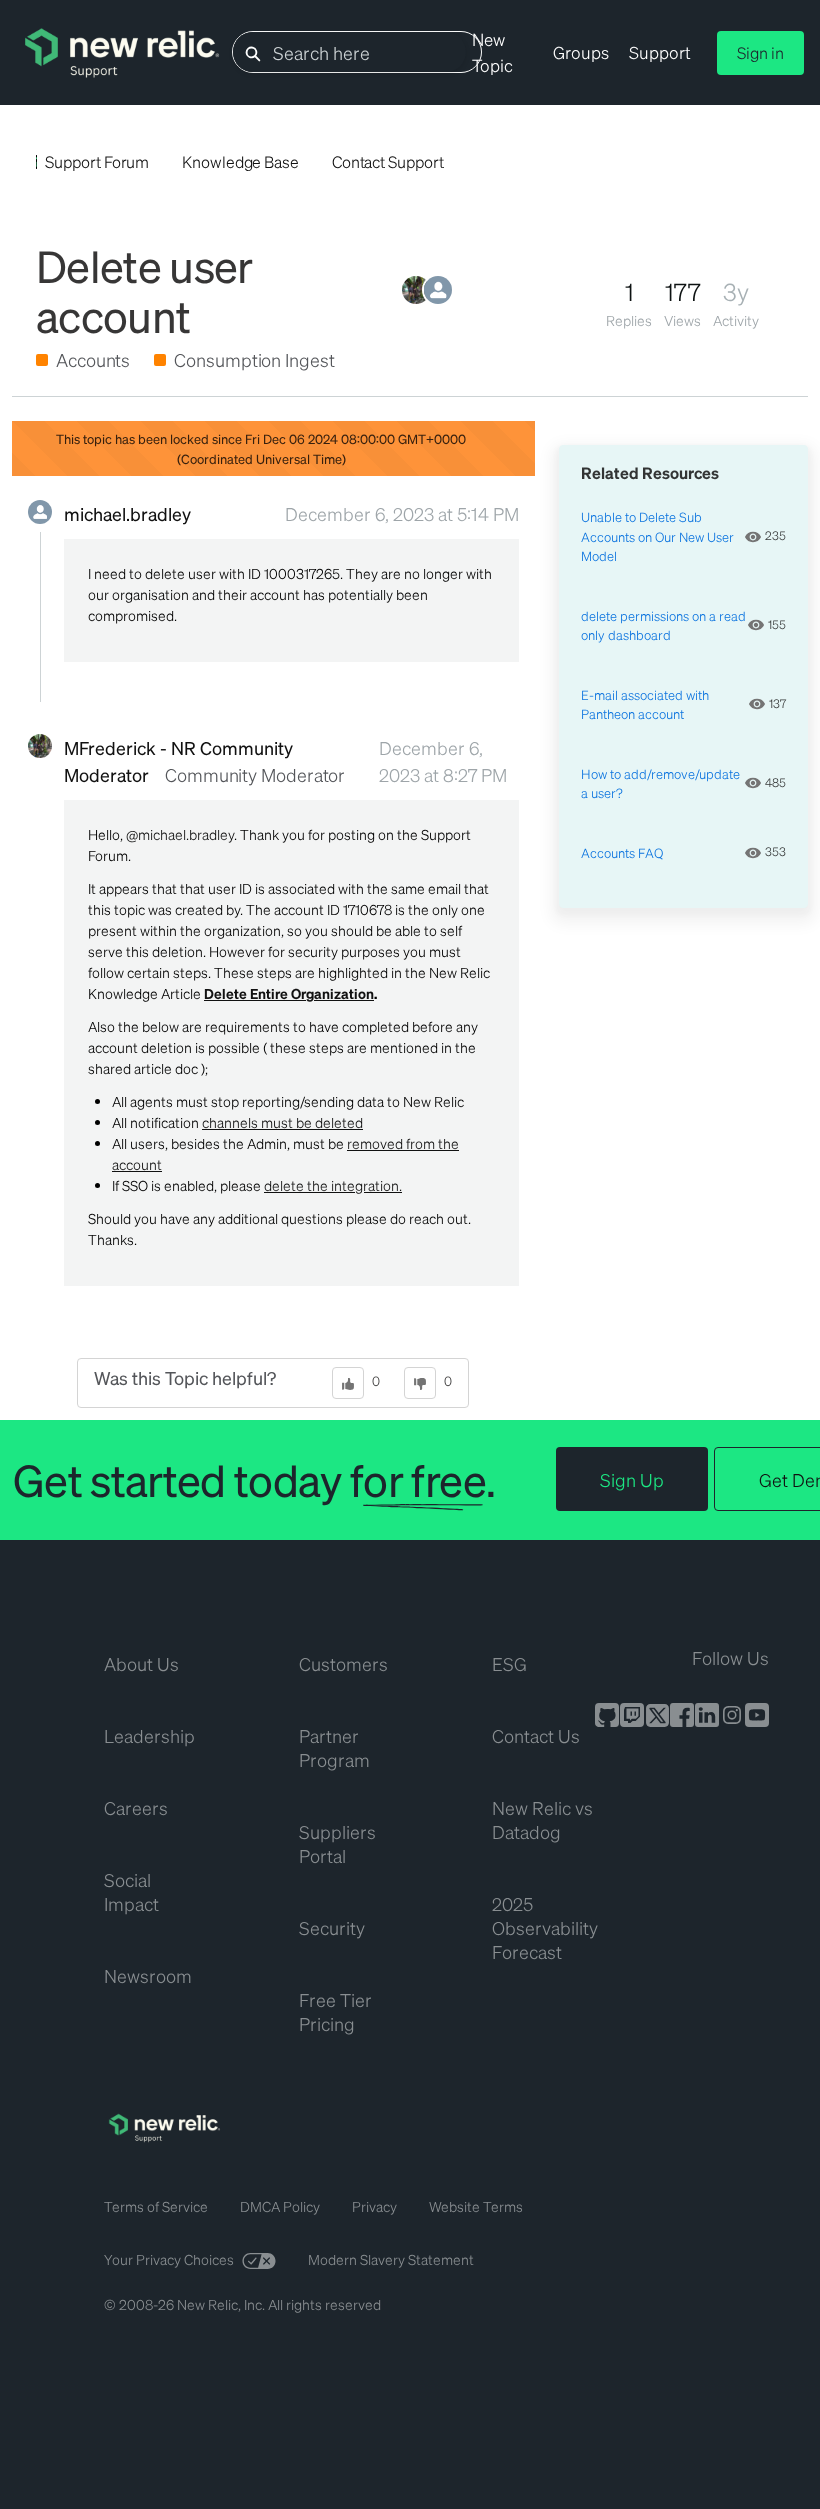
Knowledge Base (240, 161)
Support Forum (97, 161)
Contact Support (388, 161)
